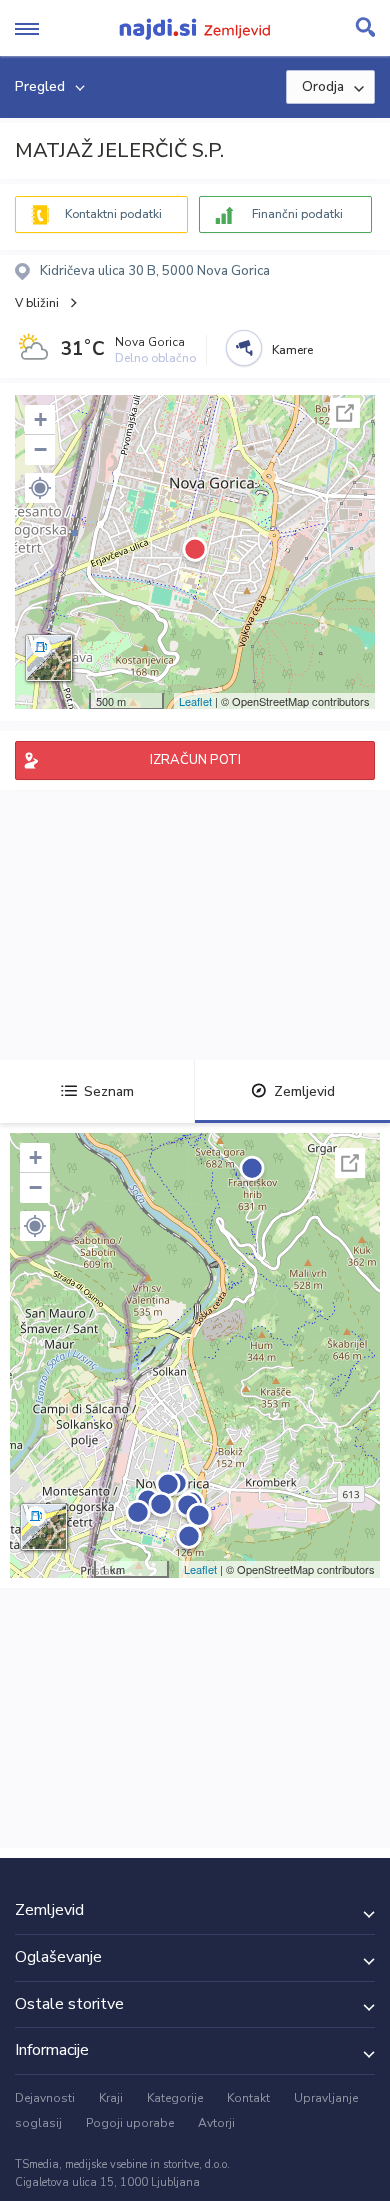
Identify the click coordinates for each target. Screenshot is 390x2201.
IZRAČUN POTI (195, 760)
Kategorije (175, 2098)
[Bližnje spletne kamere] (244, 348)
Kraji (111, 2098)
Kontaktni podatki (113, 214)
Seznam (109, 1091)
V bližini (37, 303)
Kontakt (248, 2098)
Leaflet (195, 701)
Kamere (292, 350)
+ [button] (40, 419)
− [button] (40, 449)
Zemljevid (304, 1091)
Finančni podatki (297, 214)
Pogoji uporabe (130, 2123)
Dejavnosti (45, 2098)
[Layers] (49, 658)
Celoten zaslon (345, 413)
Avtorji (216, 2123)
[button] (40, 488)
